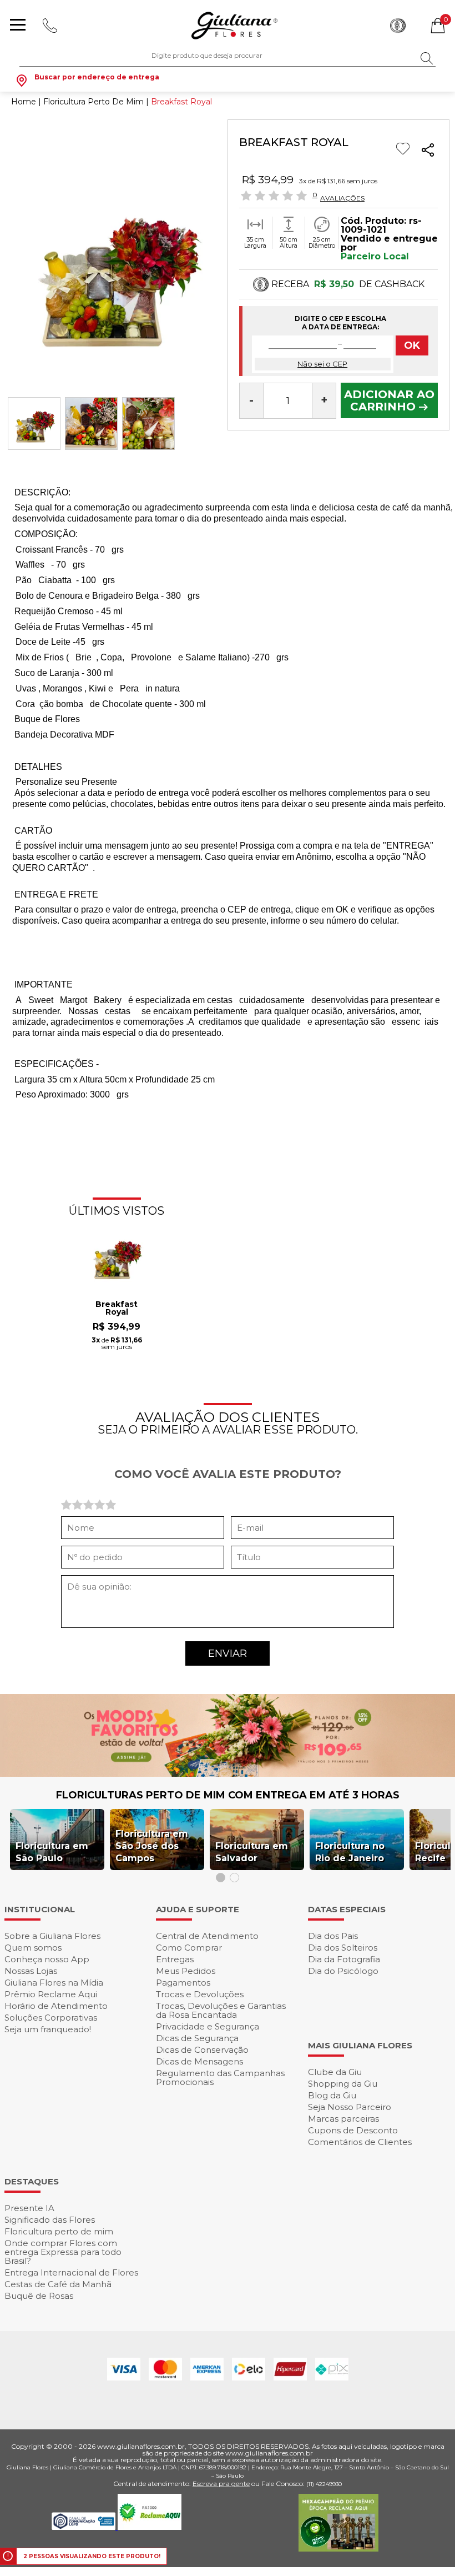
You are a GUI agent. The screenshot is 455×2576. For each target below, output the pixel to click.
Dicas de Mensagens (199, 2061)
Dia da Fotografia (344, 1959)
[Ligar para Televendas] (51, 26)
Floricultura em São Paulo (52, 1852)
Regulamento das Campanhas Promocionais (220, 2078)
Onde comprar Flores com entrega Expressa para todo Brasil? (63, 2252)
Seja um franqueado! (48, 2029)
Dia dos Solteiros (343, 1948)
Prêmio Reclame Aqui (51, 1994)
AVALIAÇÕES (342, 198)
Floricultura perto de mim (59, 2231)
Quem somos (33, 1948)
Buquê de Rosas (39, 2296)
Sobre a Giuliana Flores (52, 1936)
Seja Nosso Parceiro (350, 2107)
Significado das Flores (50, 2220)
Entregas (175, 1959)
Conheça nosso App (47, 1959)
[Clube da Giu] (228, 1774)
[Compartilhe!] (428, 152)
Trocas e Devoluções (200, 1994)
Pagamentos (183, 1983)
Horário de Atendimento (56, 2006)
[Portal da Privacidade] (85, 2527)
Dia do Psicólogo (343, 1971)
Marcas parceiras (343, 2119)
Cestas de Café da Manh (58, 2284)
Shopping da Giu (343, 2084)
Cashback (398, 26)
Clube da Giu (335, 2072)
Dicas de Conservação (202, 2050)
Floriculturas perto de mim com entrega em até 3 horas (228, 1795)
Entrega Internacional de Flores (71, 2272)
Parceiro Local (375, 256)
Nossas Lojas (31, 1971)
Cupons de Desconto (353, 2130)
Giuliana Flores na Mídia (54, 1983)
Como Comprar (189, 1948)
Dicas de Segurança (197, 2038)
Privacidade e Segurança (208, 2026)
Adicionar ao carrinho (389, 400)
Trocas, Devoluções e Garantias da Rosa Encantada (221, 2010)
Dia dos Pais (333, 1936)
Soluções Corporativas (51, 2018)
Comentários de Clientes (360, 2142)
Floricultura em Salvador (252, 1852)
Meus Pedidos (186, 1971)
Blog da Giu (332, 2095)
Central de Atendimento (207, 1936)
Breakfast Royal (117, 1309)
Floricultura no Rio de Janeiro (350, 1852)
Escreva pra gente (221, 2484)
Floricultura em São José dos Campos (152, 1846)
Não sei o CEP (322, 364)
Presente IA (29, 2208)
